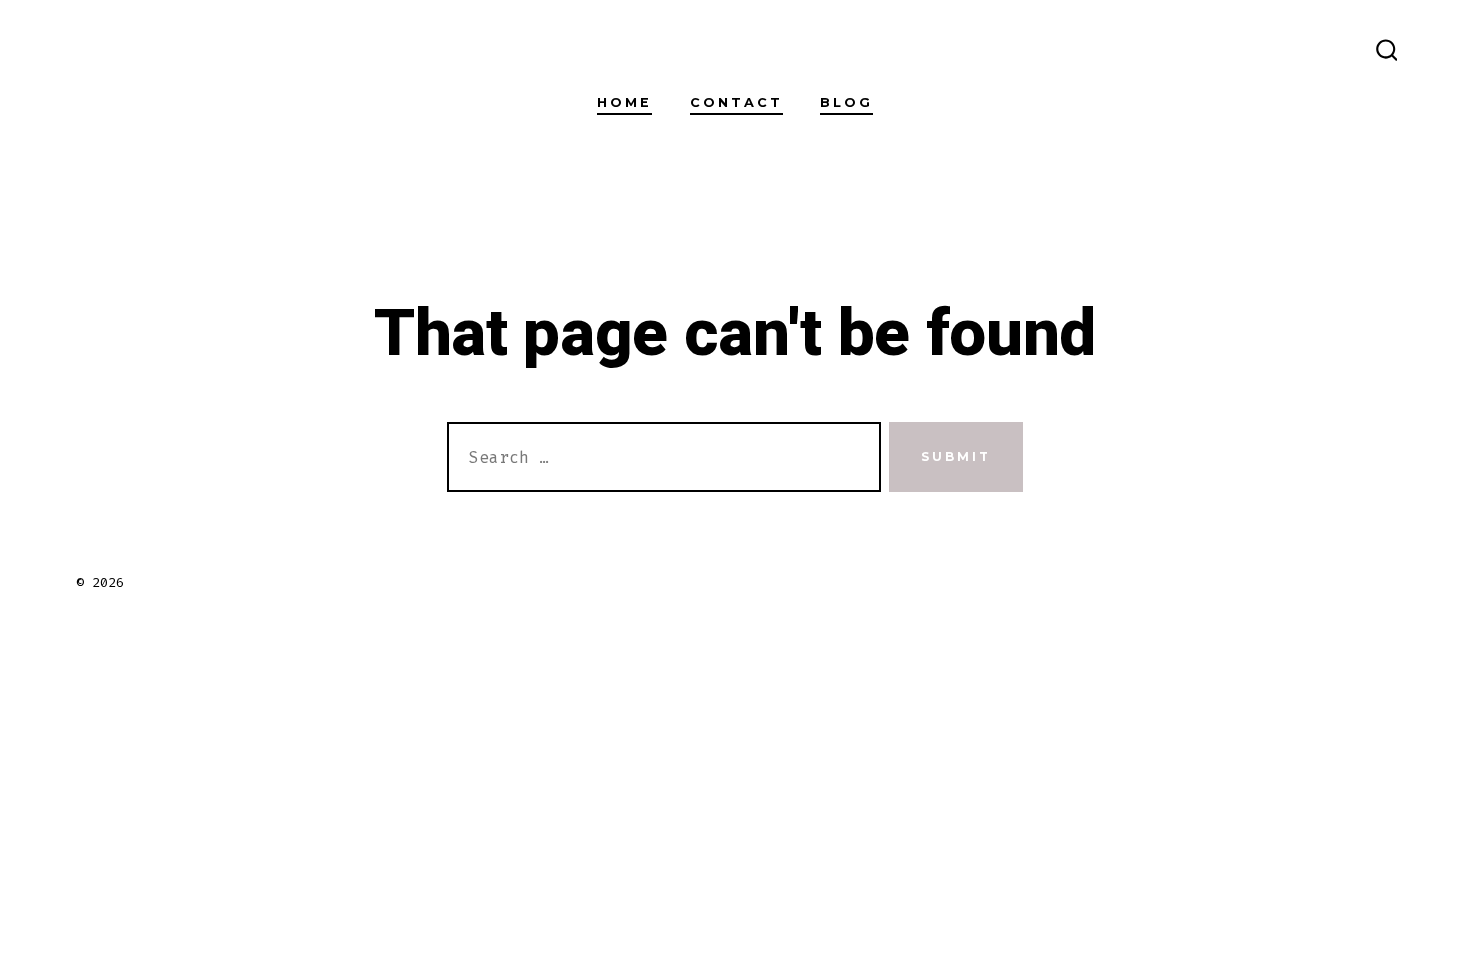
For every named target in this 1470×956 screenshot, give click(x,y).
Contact (736, 102)
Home (624, 102)
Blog (846, 102)
